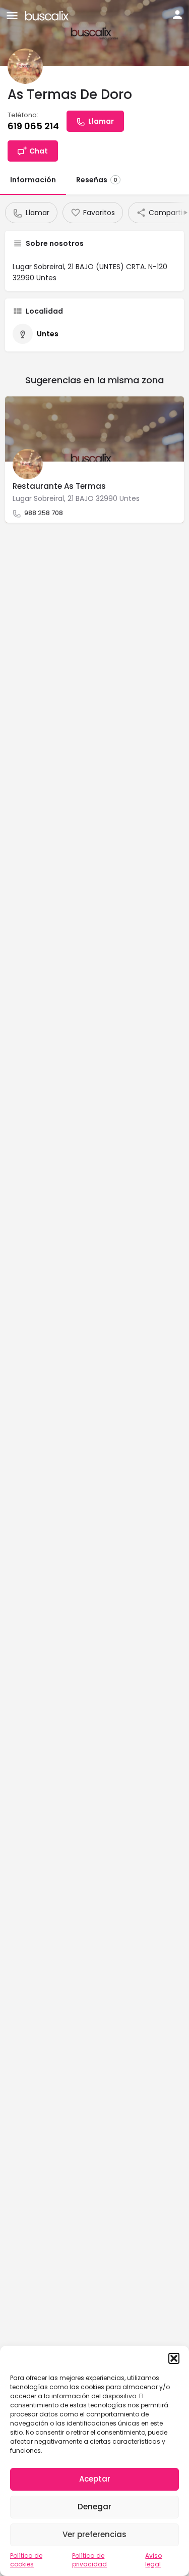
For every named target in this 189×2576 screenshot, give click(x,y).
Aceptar (95, 2479)
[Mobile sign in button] (177, 15)
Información (33, 180)
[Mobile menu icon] (12, 15)
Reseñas (97, 180)
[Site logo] (48, 15)
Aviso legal (153, 2560)
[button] (174, 2358)
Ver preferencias (94, 2534)
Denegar (94, 2507)
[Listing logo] (25, 66)
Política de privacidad (89, 2560)
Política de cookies (26, 2560)
